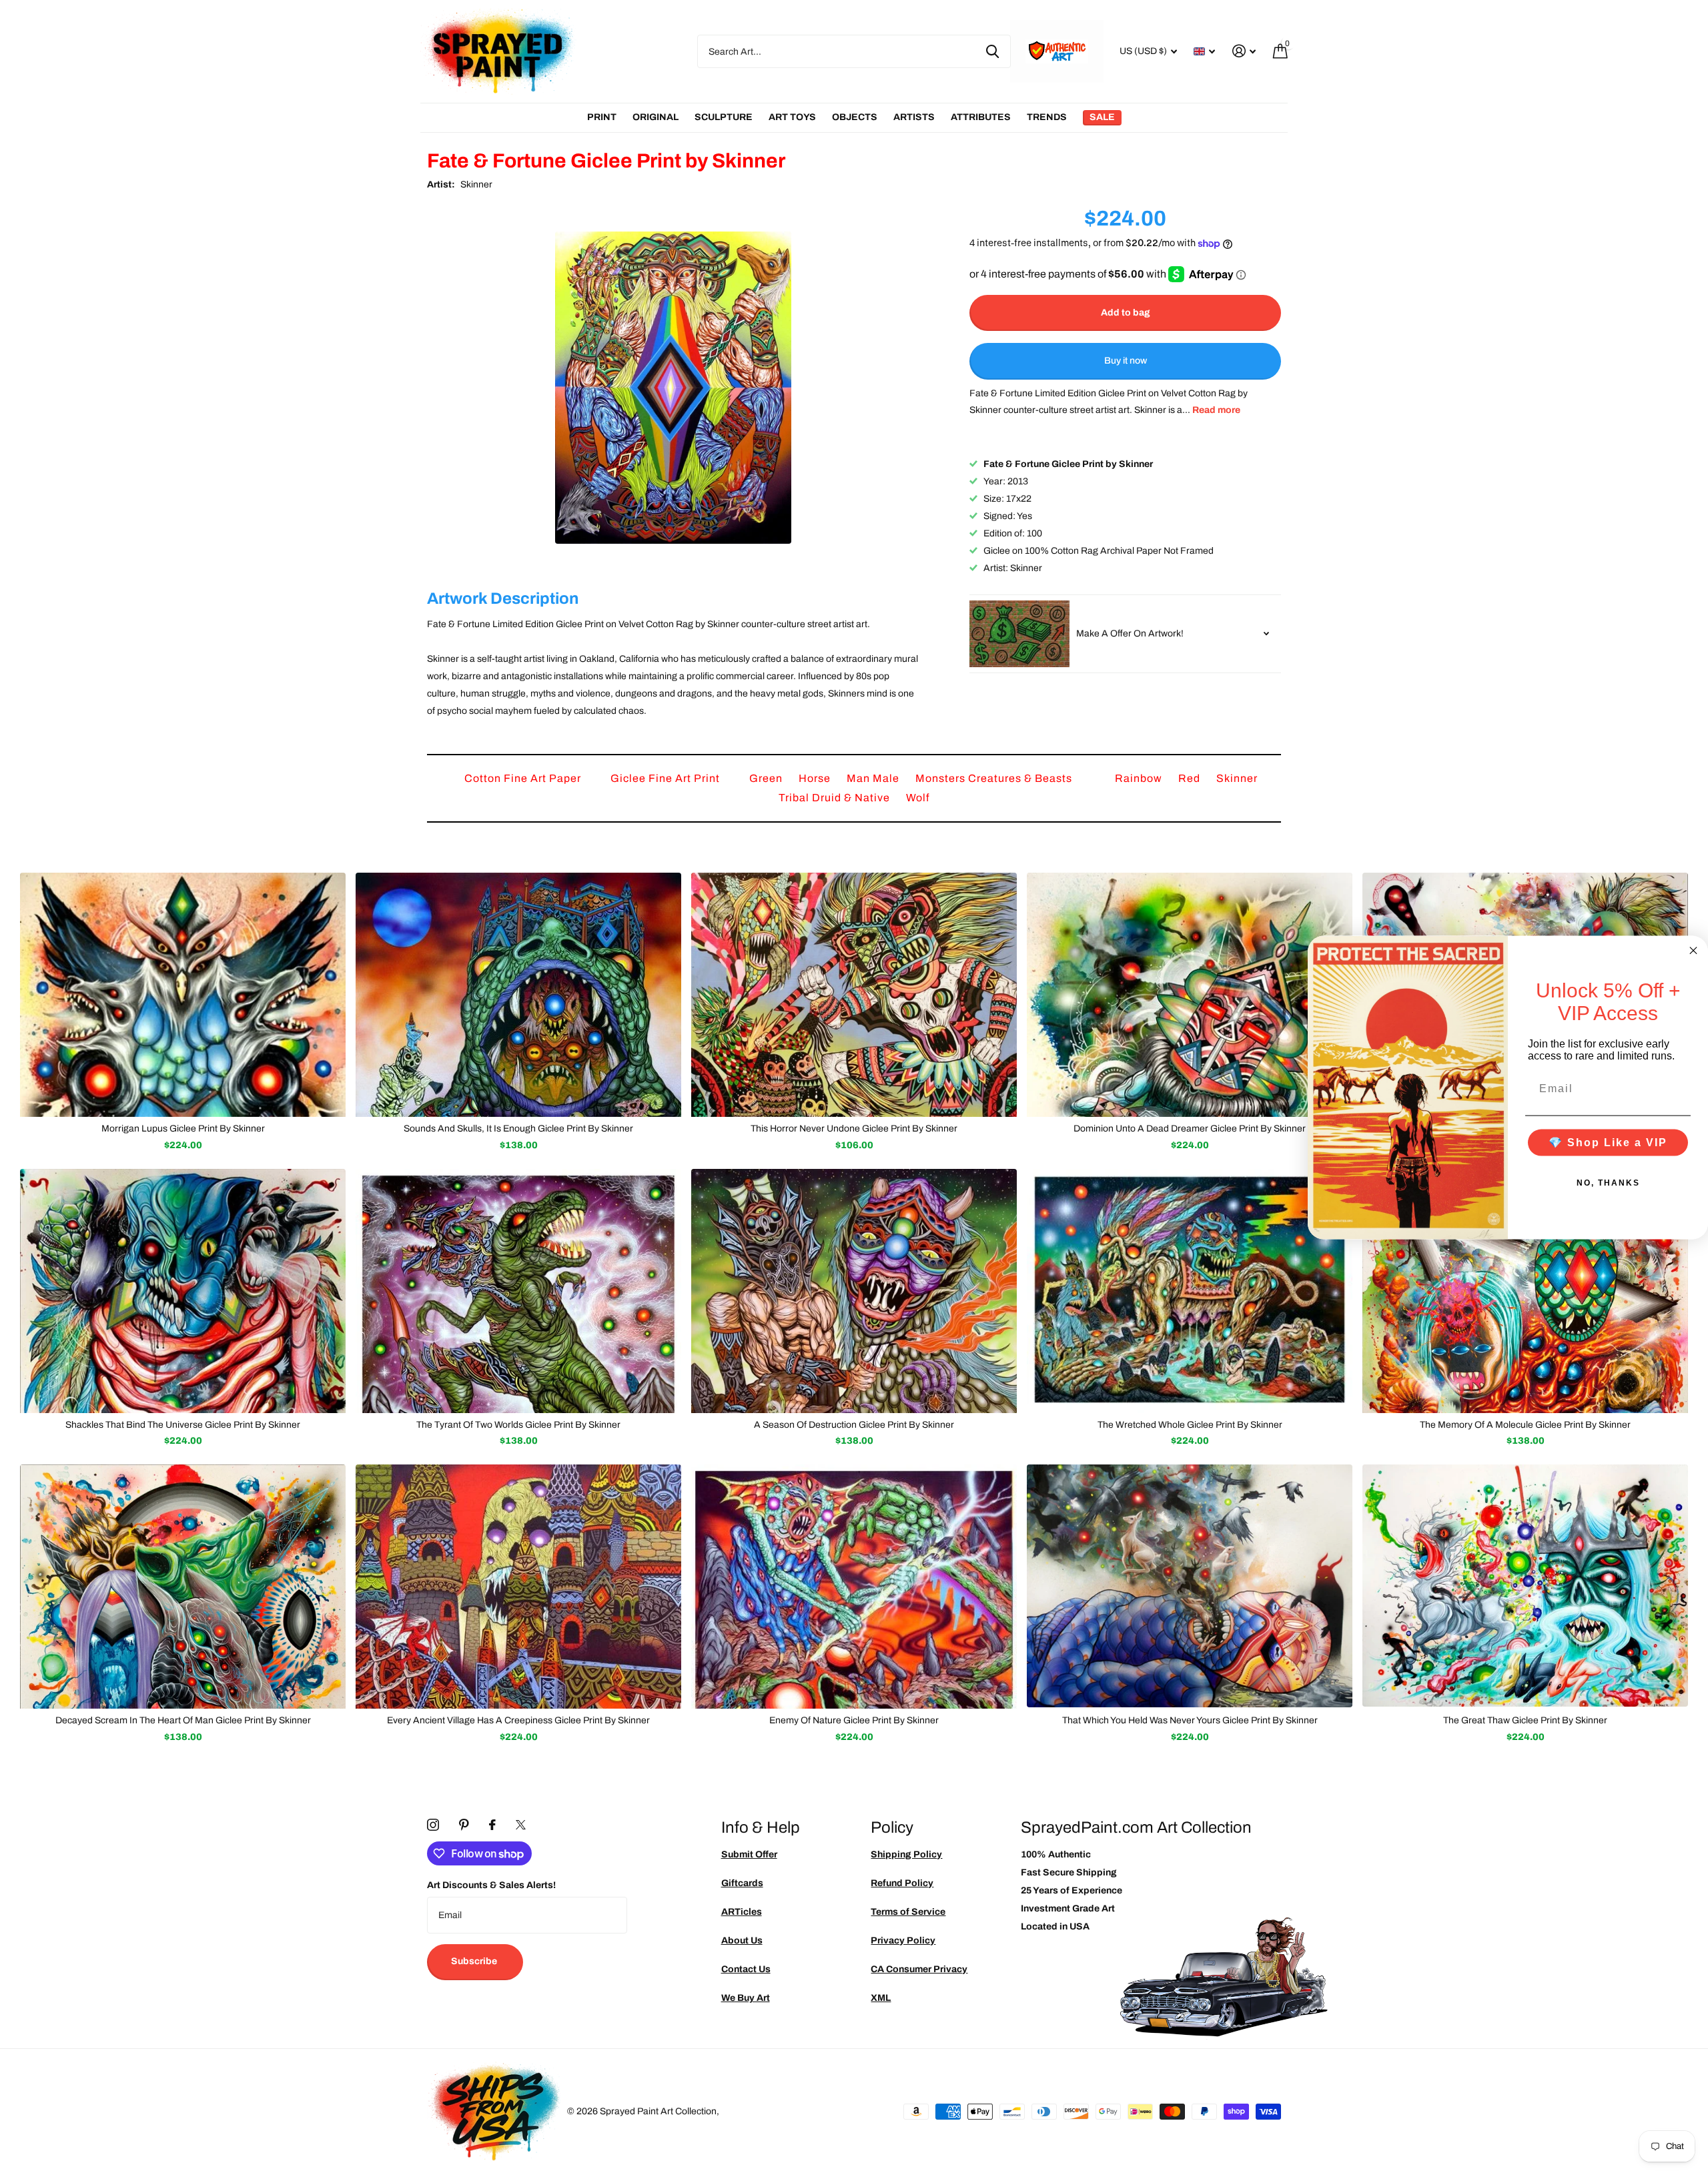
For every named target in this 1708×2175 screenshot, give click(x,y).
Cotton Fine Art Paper (524, 778)
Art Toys (792, 117)
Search (992, 51)
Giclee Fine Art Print (667, 778)
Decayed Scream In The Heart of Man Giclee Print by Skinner (183, 1720)
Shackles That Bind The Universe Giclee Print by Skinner (183, 1425)
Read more (1216, 411)
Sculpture (724, 117)
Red (1191, 778)
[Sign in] (1244, 51)
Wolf (918, 798)
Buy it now (1126, 361)
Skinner (476, 184)
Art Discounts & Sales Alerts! (491, 1885)
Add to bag (1126, 313)
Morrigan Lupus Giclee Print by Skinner (183, 1129)
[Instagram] (433, 1825)
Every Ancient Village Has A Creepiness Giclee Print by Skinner (518, 1720)
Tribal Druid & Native (836, 798)
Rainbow (1140, 778)
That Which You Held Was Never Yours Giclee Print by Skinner (1190, 1720)
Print (602, 117)
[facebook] (492, 1825)
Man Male (874, 778)
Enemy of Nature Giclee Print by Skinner (854, 1720)
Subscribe (475, 1961)
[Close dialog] (1693, 951)
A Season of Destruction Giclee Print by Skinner (854, 1425)
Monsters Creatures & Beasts (995, 778)
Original (656, 117)
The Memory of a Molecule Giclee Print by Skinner (1525, 1425)
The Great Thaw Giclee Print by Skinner (1525, 1720)
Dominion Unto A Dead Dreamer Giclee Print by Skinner (1190, 1129)
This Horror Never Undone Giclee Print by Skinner (854, 1129)
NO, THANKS (1608, 1182)
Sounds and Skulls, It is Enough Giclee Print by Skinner (518, 1129)
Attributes (981, 117)
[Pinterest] (464, 1825)
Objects (855, 117)
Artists (914, 117)
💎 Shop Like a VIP (1608, 1142)
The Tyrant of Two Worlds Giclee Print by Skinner (518, 1425)
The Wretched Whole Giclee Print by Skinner (1190, 1425)
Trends (1047, 117)
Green (767, 778)
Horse (816, 778)
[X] (521, 1825)
